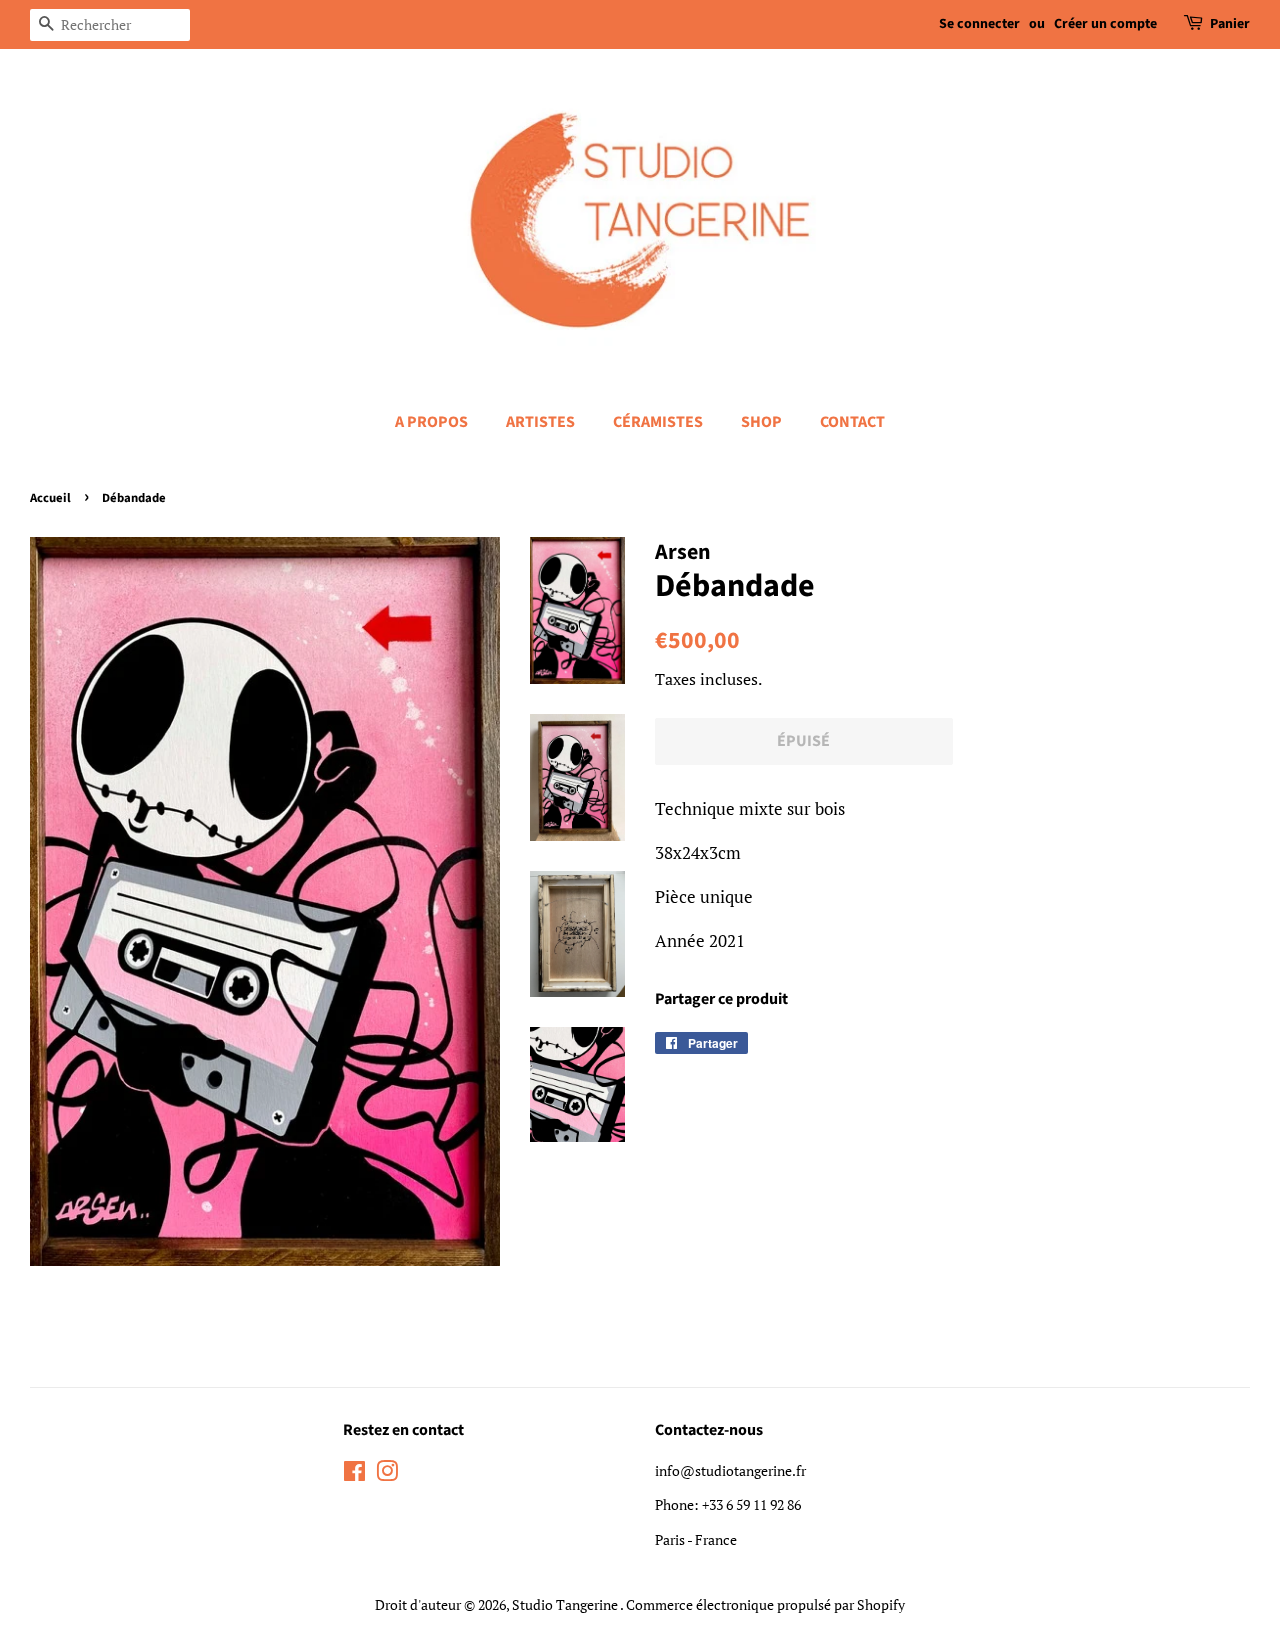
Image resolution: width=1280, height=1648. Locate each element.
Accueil (50, 498)
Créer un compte (1105, 24)
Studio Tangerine (566, 1604)
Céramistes (658, 422)
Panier (1230, 24)
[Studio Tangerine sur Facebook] (354, 1474)
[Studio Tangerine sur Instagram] (387, 1474)
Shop (761, 422)
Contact (852, 422)
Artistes (540, 422)
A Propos (431, 422)
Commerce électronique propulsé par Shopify (765, 1604)
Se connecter (979, 24)
